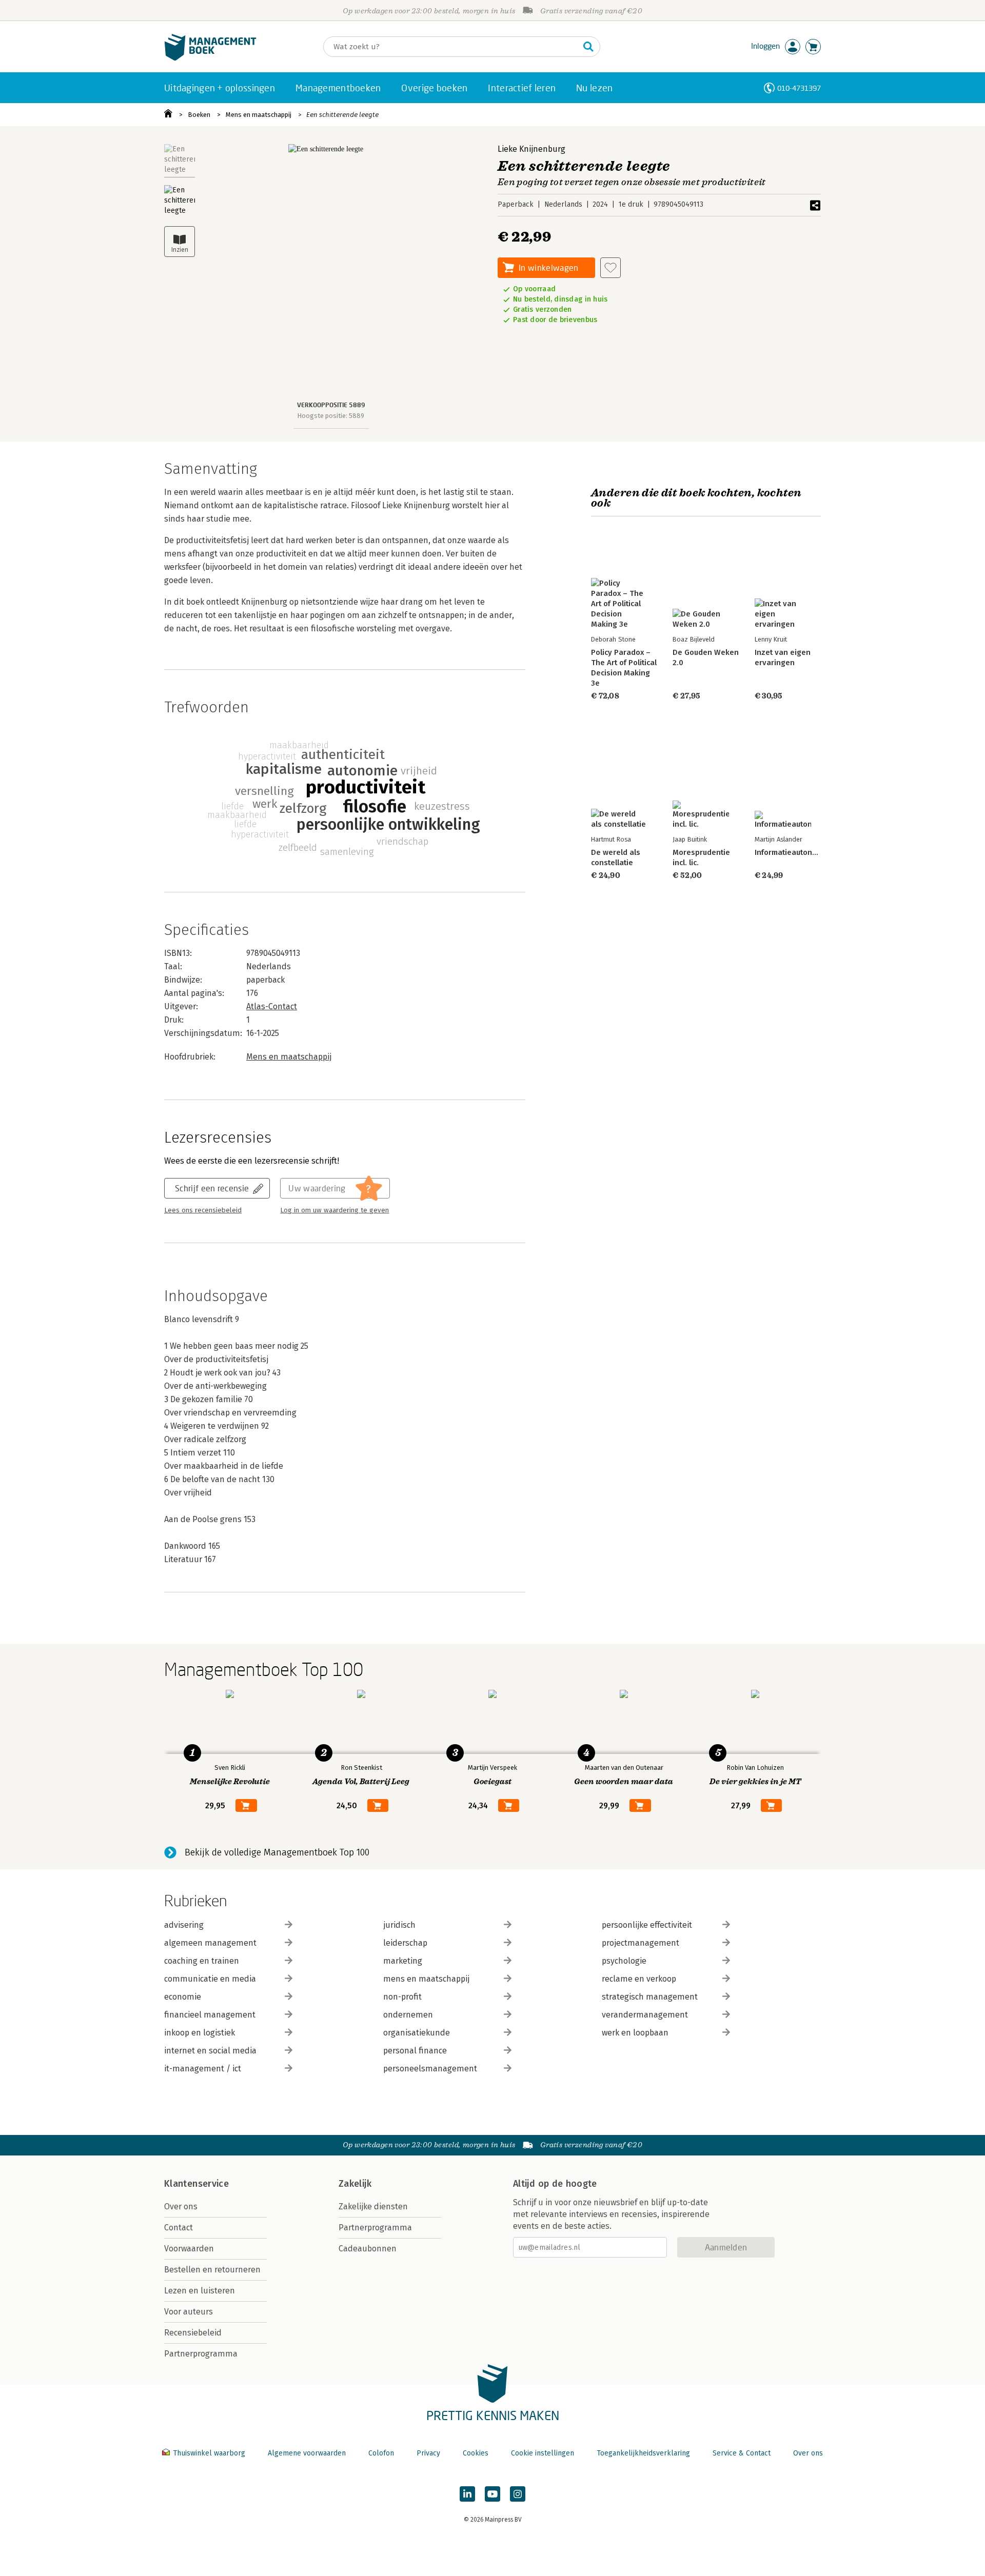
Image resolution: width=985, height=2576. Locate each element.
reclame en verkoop (639, 1979)
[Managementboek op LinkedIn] (467, 2494)
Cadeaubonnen (368, 2249)
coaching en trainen (202, 1961)
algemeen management (210, 1943)
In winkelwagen (548, 267)
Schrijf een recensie (212, 1188)
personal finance (415, 2051)
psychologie (624, 1961)
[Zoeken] (588, 47)
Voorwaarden (189, 2249)
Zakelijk (355, 2184)
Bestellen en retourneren (212, 2270)
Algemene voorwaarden (307, 2453)
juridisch (399, 1925)
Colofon (381, 2453)
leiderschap (405, 1943)
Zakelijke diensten (373, 2206)
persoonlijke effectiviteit (647, 1925)
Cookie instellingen (543, 2453)
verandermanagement (645, 2015)
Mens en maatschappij (259, 115)
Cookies (476, 2453)
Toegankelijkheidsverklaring (643, 2453)
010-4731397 (799, 88)
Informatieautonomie (792, 852)
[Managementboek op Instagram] (518, 2494)
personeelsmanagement (430, 2069)
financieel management (210, 2015)
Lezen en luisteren (200, 2291)
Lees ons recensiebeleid (203, 1210)
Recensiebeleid (193, 2333)
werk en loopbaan (635, 2033)
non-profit (402, 1997)
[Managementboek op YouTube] (493, 2494)
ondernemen (408, 2015)
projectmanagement (641, 1943)
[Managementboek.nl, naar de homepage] (210, 58)
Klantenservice (196, 2184)
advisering (184, 1925)
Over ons (181, 2206)
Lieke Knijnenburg (531, 149)
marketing (403, 1961)
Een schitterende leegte (342, 115)
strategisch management (650, 1997)
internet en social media (210, 2051)
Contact (179, 2228)
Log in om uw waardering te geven (334, 1210)
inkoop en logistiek (200, 2033)
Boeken (199, 115)
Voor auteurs (189, 2312)
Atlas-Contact (272, 1006)
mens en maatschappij (426, 1979)
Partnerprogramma (201, 2354)
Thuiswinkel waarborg (209, 2453)
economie (183, 1997)
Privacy (428, 2453)
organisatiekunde (417, 2033)
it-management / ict (203, 2069)
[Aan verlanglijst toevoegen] (610, 268)
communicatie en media (210, 1979)
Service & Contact (742, 2453)
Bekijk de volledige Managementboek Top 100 (277, 1852)
